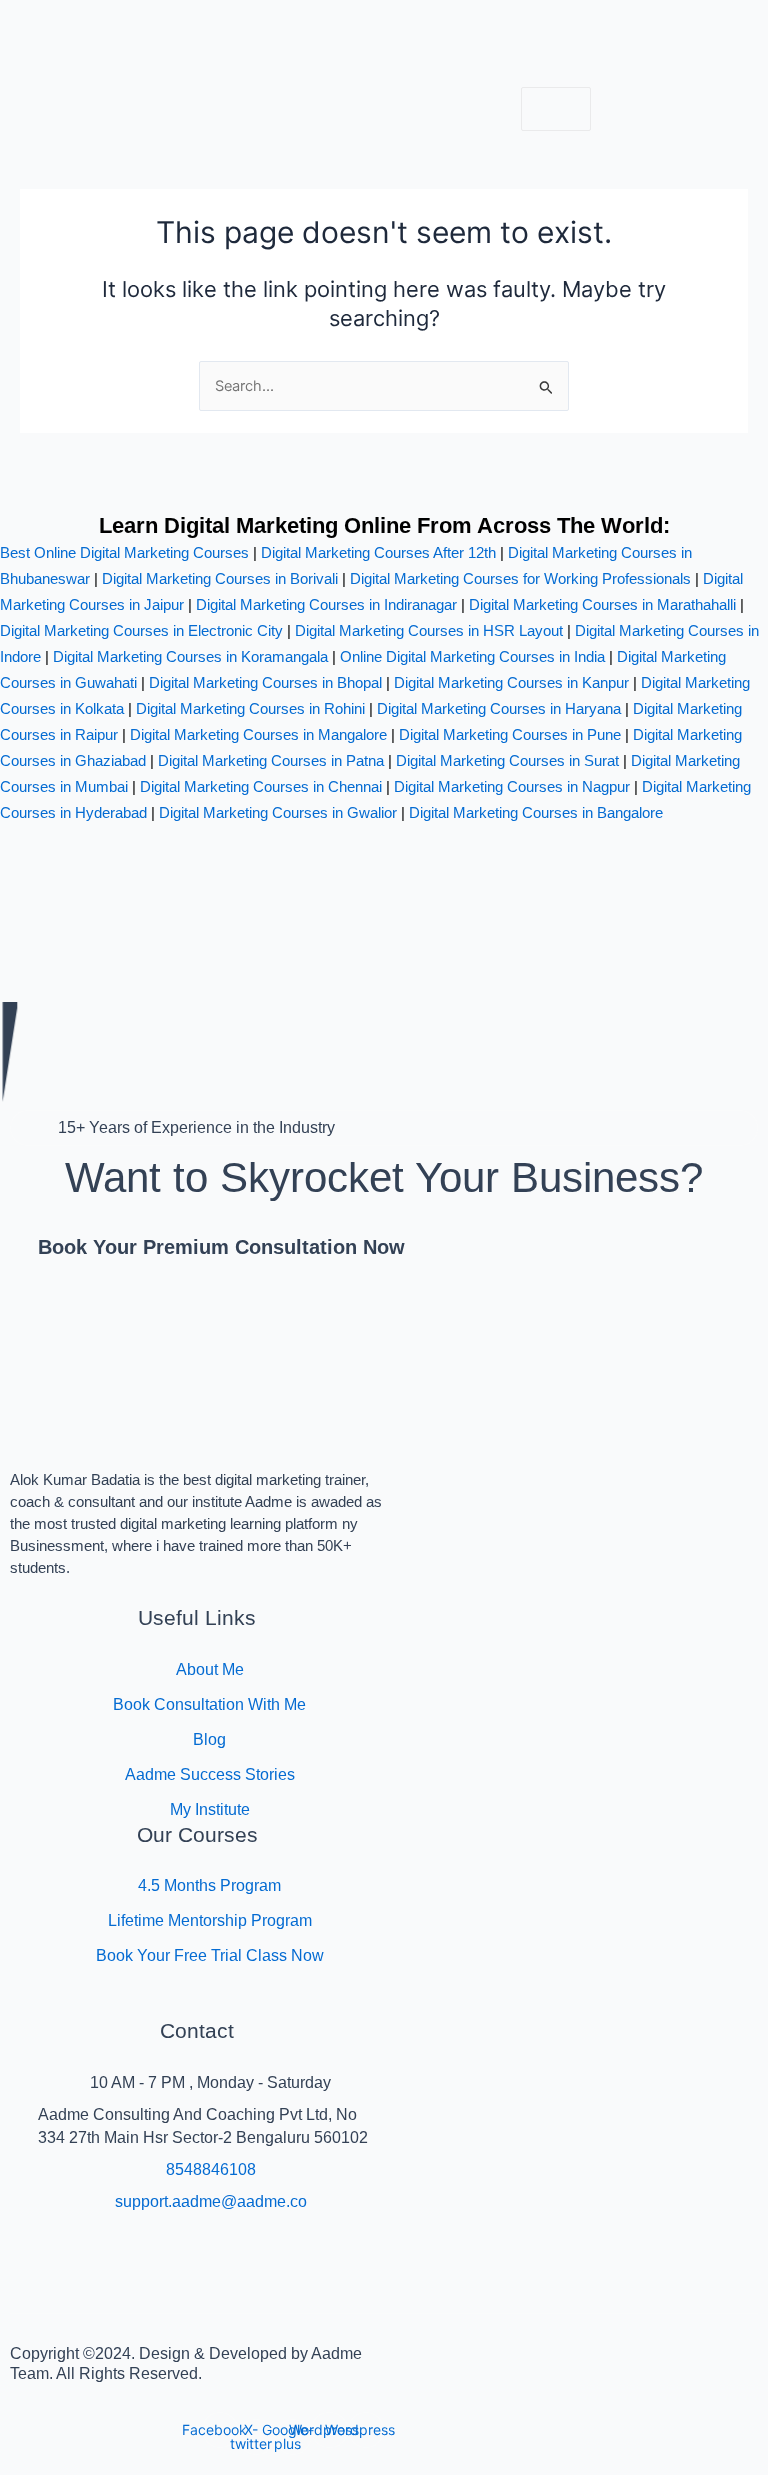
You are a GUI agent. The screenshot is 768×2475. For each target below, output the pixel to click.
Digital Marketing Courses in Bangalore (536, 812)
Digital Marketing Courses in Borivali (220, 578)
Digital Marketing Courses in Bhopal (265, 682)
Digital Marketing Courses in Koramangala (190, 656)
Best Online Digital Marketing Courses (124, 552)
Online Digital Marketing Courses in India (472, 656)
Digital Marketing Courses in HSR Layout (429, 630)
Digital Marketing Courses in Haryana (499, 708)
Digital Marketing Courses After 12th (378, 552)
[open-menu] (556, 109)
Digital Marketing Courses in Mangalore (258, 734)
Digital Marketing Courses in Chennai (261, 786)
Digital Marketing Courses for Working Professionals (520, 578)
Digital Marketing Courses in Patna (271, 760)
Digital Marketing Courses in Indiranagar (326, 604)
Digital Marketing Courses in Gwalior (278, 812)
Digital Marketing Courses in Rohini (250, 708)
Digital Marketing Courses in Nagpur (512, 786)
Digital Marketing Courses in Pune (510, 734)
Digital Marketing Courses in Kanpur (511, 682)
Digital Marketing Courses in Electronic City (141, 630)
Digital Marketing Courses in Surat (507, 760)
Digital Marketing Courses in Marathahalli (602, 604)
